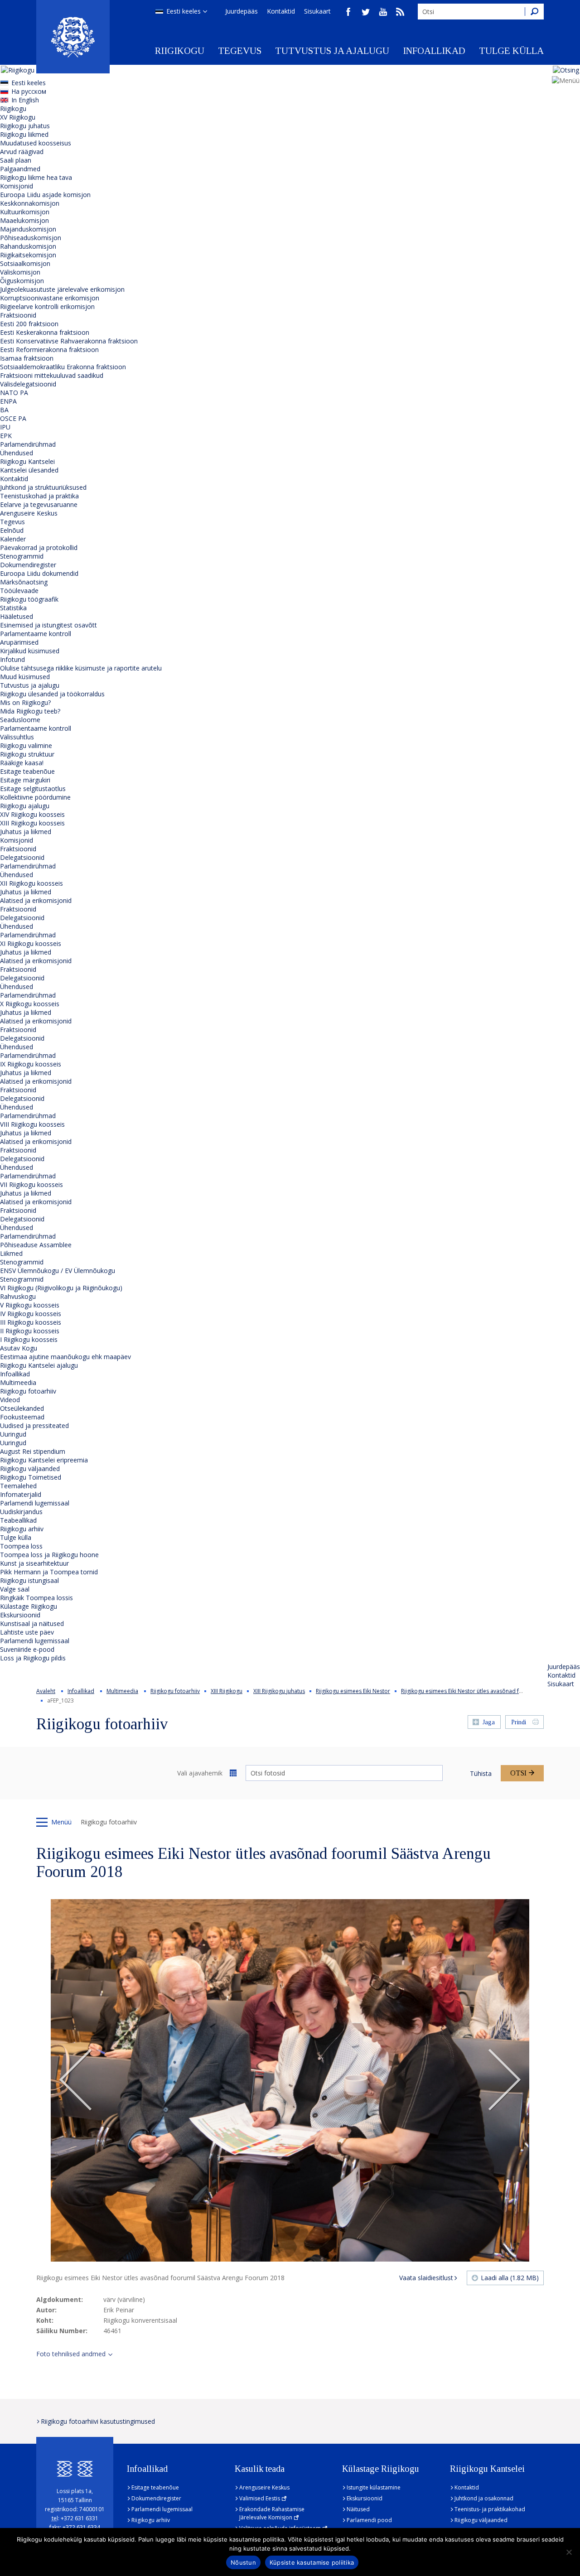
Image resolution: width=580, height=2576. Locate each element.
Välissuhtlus (17, 737)
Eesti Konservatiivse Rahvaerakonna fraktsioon (69, 341)
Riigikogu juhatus (25, 126)
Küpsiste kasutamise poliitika (312, 2562)
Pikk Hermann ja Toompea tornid (49, 1572)
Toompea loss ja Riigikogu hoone (49, 1555)
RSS (400, 12)
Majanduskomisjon (28, 229)
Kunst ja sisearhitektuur (34, 1563)
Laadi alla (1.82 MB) (510, 2278)
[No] (569, 2552)
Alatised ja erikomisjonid (36, 900)
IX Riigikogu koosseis (31, 1064)
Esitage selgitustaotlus (33, 789)
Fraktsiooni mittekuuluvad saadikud (52, 375)
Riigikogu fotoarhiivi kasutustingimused (98, 2421)
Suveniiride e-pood (27, 1649)
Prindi (519, 1722)
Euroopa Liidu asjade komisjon (45, 195)
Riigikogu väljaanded (30, 1469)
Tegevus (240, 51)
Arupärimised (19, 642)
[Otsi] (534, 12)
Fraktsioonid (18, 315)
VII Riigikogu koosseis (31, 1184)
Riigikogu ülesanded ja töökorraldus (52, 694)
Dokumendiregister (28, 565)
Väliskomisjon (20, 272)
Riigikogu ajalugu (25, 806)
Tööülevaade (19, 591)
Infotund (12, 659)
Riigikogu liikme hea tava (36, 177)
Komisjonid (17, 186)
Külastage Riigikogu (29, 1606)
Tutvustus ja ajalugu (332, 51)
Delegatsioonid (22, 857)
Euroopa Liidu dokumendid (39, 573)
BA (4, 410)
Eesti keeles (184, 11)
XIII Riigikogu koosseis (32, 823)
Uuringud (13, 1434)
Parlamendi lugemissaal (35, 1503)
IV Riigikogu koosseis (31, 1314)
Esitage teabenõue (27, 771)
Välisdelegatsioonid (28, 384)
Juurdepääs (242, 11)
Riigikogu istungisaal (29, 1580)
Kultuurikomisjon (25, 212)
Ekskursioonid (20, 1615)
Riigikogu (180, 51)
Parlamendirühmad (28, 444)
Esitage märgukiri (25, 780)
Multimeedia (18, 1382)
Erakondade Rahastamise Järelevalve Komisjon (272, 2513)
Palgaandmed (20, 169)
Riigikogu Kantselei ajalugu (39, 1365)
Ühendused (17, 453)
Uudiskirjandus (21, 1512)
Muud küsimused (25, 677)
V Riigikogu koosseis (30, 1305)
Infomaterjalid (21, 1494)
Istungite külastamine (374, 2487)
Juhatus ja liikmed (26, 832)
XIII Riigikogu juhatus (279, 1691)
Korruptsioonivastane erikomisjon (50, 298)
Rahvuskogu (18, 1296)
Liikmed (11, 1253)
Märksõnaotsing (24, 582)
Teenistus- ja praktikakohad (490, 2509)
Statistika (13, 608)
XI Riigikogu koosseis (31, 943)
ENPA (8, 401)
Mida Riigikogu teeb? (30, 711)
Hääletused (17, 616)
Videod (10, 1400)
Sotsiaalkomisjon (25, 263)
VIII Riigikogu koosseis (32, 1124)
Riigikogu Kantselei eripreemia (44, 1460)
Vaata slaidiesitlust (426, 2278)
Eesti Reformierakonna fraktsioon (49, 350)
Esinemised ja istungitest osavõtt (48, 625)
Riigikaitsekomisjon (28, 255)
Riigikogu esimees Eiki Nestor (353, 1691)
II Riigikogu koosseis (30, 1331)
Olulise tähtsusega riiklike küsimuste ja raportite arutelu (81, 668)
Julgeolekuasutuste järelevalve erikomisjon (62, 289)
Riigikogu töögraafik (29, 599)
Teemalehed (18, 1486)
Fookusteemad (22, 1417)
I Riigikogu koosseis (29, 1339)
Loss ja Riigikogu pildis (33, 1658)
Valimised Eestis (260, 2498)
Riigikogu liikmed (24, 134)
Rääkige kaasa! (22, 763)
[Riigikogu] (73, 37)
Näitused (358, 2509)
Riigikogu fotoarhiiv (28, 1391)
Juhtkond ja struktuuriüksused (43, 487)
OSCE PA (13, 418)
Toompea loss (21, 1546)
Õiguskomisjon (22, 281)
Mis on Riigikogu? (25, 702)
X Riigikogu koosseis (30, 1004)
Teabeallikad (18, 1520)
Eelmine (76, 2080)
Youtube (383, 12)
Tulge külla (511, 51)
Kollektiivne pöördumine (35, 797)
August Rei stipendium (33, 1451)
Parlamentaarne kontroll (36, 634)
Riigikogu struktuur (27, 754)
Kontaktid (281, 11)
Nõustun (243, 2562)
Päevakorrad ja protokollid (39, 548)
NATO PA (14, 393)
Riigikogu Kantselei (27, 461)
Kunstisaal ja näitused (32, 1623)
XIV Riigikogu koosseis (32, 814)
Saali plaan (16, 160)
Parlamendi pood (369, 2520)
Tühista (481, 1773)
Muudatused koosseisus (36, 143)
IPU (5, 427)
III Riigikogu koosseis (31, 1322)
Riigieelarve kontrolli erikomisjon (47, 306)
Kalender (13, 539)
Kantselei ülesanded (29, 470)
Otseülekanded (22, 1408)
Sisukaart (317, 11)
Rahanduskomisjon (28, 246)
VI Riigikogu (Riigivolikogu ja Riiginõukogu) (61, 1288)
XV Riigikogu (18, 117)
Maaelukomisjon (24, 220)
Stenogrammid (22, 556)
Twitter (366, 12)
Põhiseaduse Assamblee (36, 1245)
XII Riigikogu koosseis (31, 883)
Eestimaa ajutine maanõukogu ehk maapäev (65, 1357)
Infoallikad (434, 51)
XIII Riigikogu (227, 1691)
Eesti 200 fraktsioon (29, 324)
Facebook (348, 12)
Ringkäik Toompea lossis (36, 1598)
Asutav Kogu (19, 1348)
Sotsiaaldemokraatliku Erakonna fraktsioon (63, 367)
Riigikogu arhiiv (22, 1529)
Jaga (489, 1722)
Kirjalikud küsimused (30, 651)
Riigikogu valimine (26, 745)
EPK (6, 436)
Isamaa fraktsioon (27, 358)
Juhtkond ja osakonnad (484, 2498)
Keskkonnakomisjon (30, 203)
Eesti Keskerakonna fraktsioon (45, 332)
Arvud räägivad (22, 152)
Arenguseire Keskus (29, 513)
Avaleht (46, 1691)
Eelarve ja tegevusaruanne (39, 504)
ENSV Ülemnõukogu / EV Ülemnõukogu (58, 1271)
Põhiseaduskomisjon (31, 238)
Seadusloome (20, 720)
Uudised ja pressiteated (34, 1425)
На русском (29, 91)
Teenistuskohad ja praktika (39, 496)
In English (25, 100)
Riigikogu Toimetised (31, 1477)
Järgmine (504, 2080)
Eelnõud (12, 530)
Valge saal (15, 1589)
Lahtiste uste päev (27, 1632)
